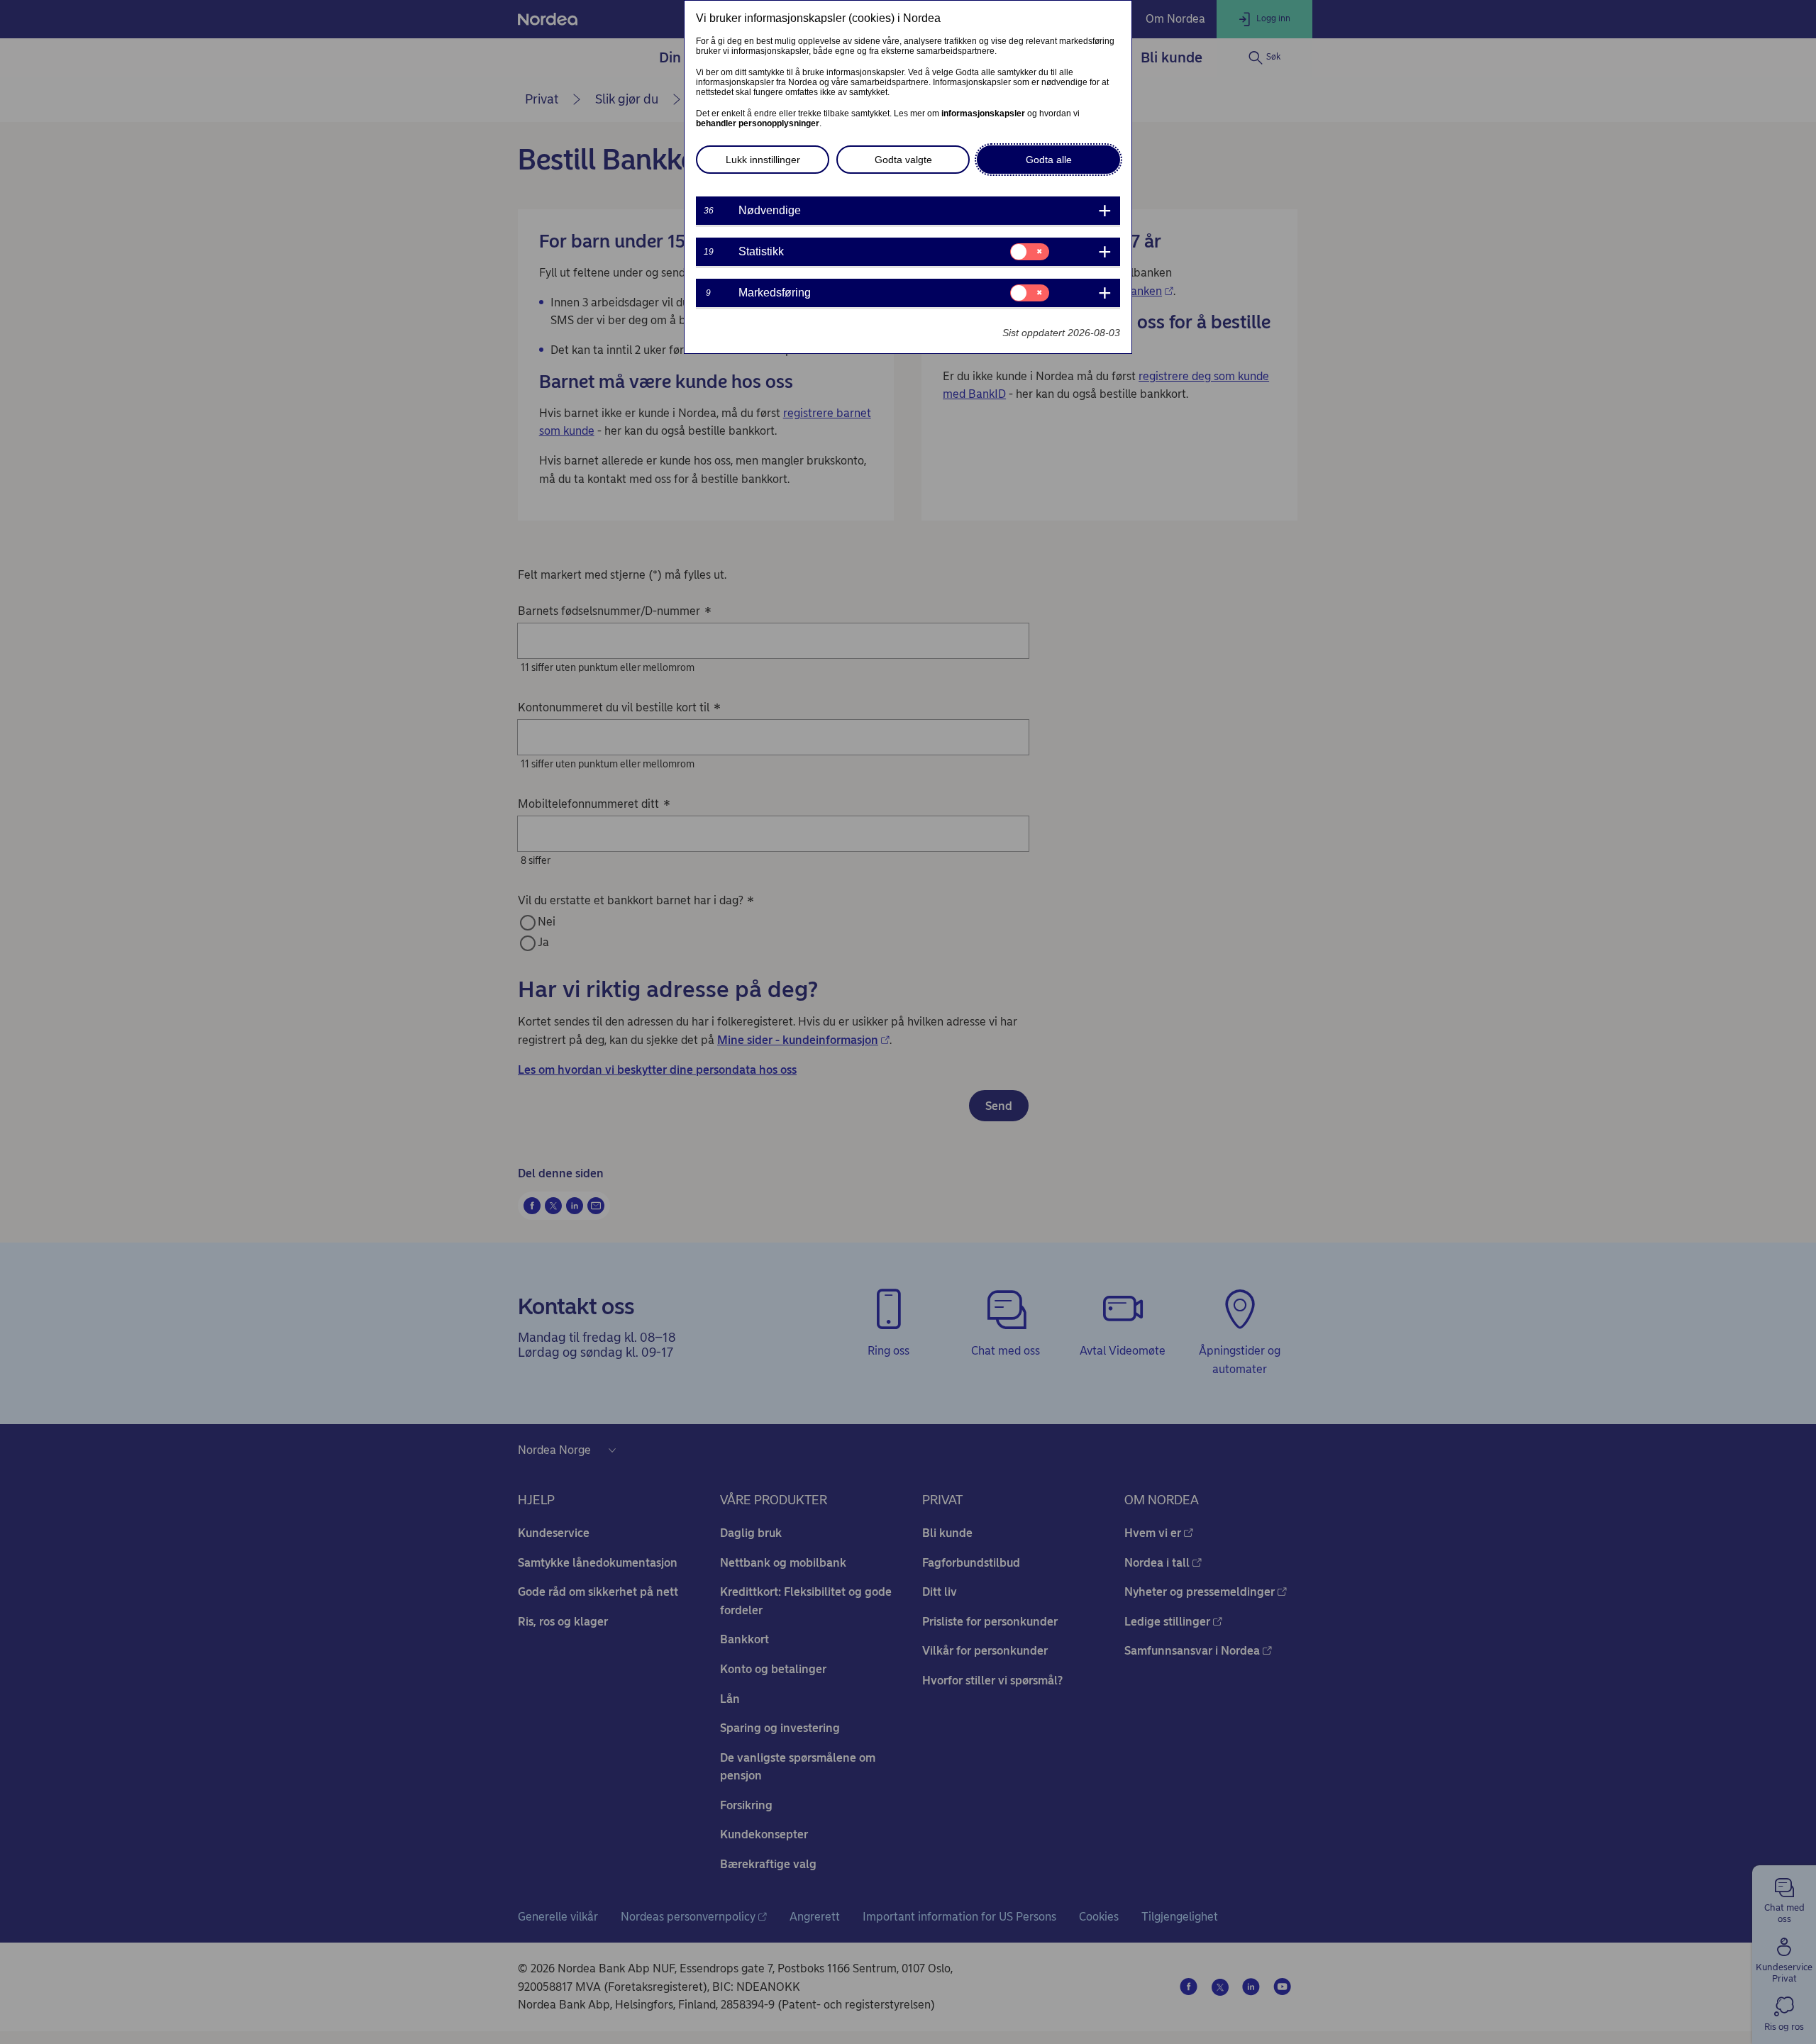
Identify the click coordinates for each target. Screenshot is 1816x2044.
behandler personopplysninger (758, 123)
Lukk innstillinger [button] (763, 160)
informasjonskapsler (983, 113)
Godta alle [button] (1049, 160)
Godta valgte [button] (903, 160)
